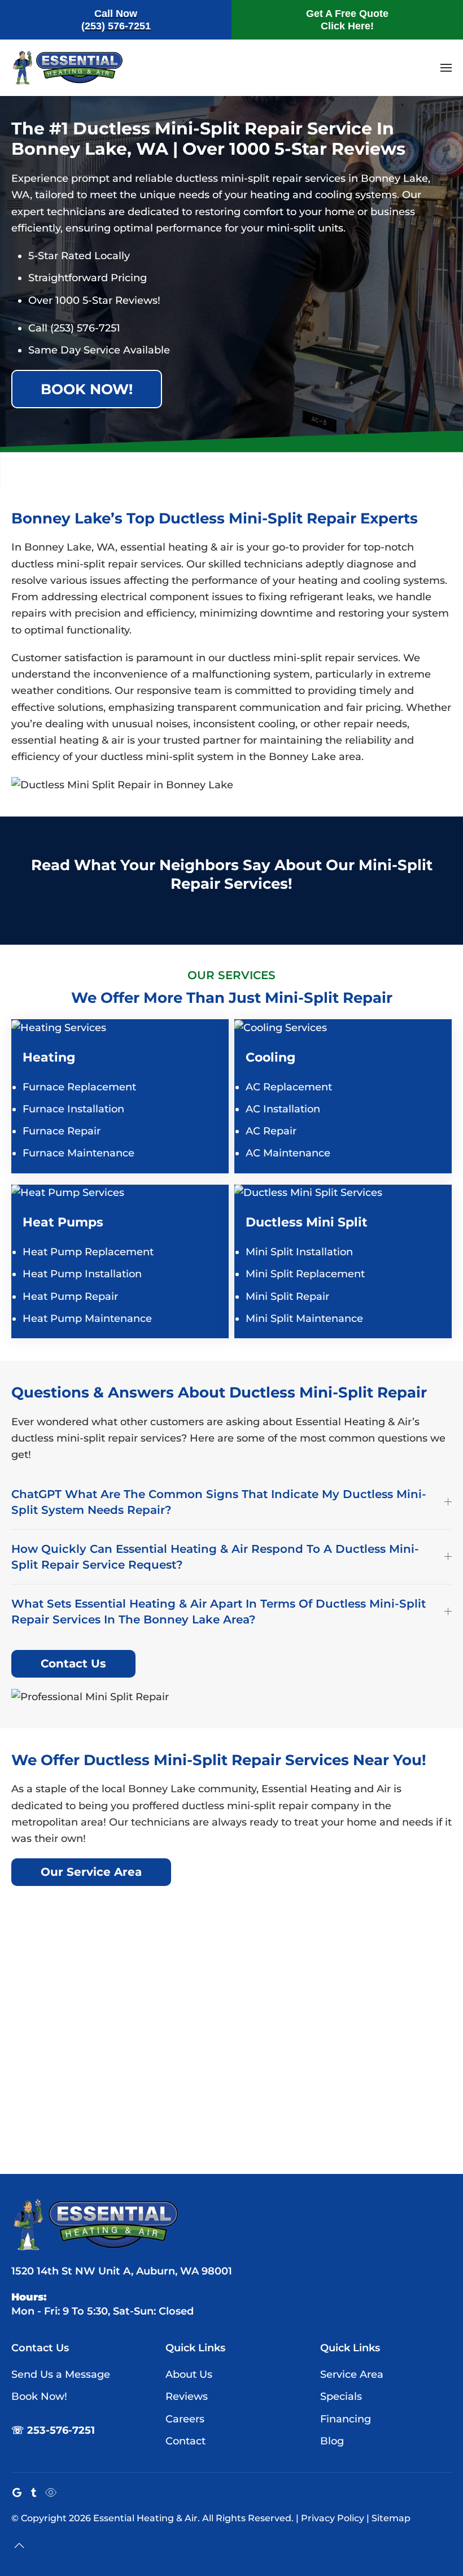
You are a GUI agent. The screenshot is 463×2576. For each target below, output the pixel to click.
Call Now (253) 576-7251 (116, 20)
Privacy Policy (333, 2518)
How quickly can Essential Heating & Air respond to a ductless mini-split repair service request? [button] (215, 1557)
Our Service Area (91, 1872)
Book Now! (87, 389)
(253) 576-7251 (85, 328)
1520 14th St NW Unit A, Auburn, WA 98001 (122, 2271)
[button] (446, 68)
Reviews (187, 2396)
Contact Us (73, 1664)
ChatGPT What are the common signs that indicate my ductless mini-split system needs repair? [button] (219, 1502)
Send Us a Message (61, 2374)
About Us (189, 2374)
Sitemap (391, 2518)
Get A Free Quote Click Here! (347, 20)
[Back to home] (68, 68)
